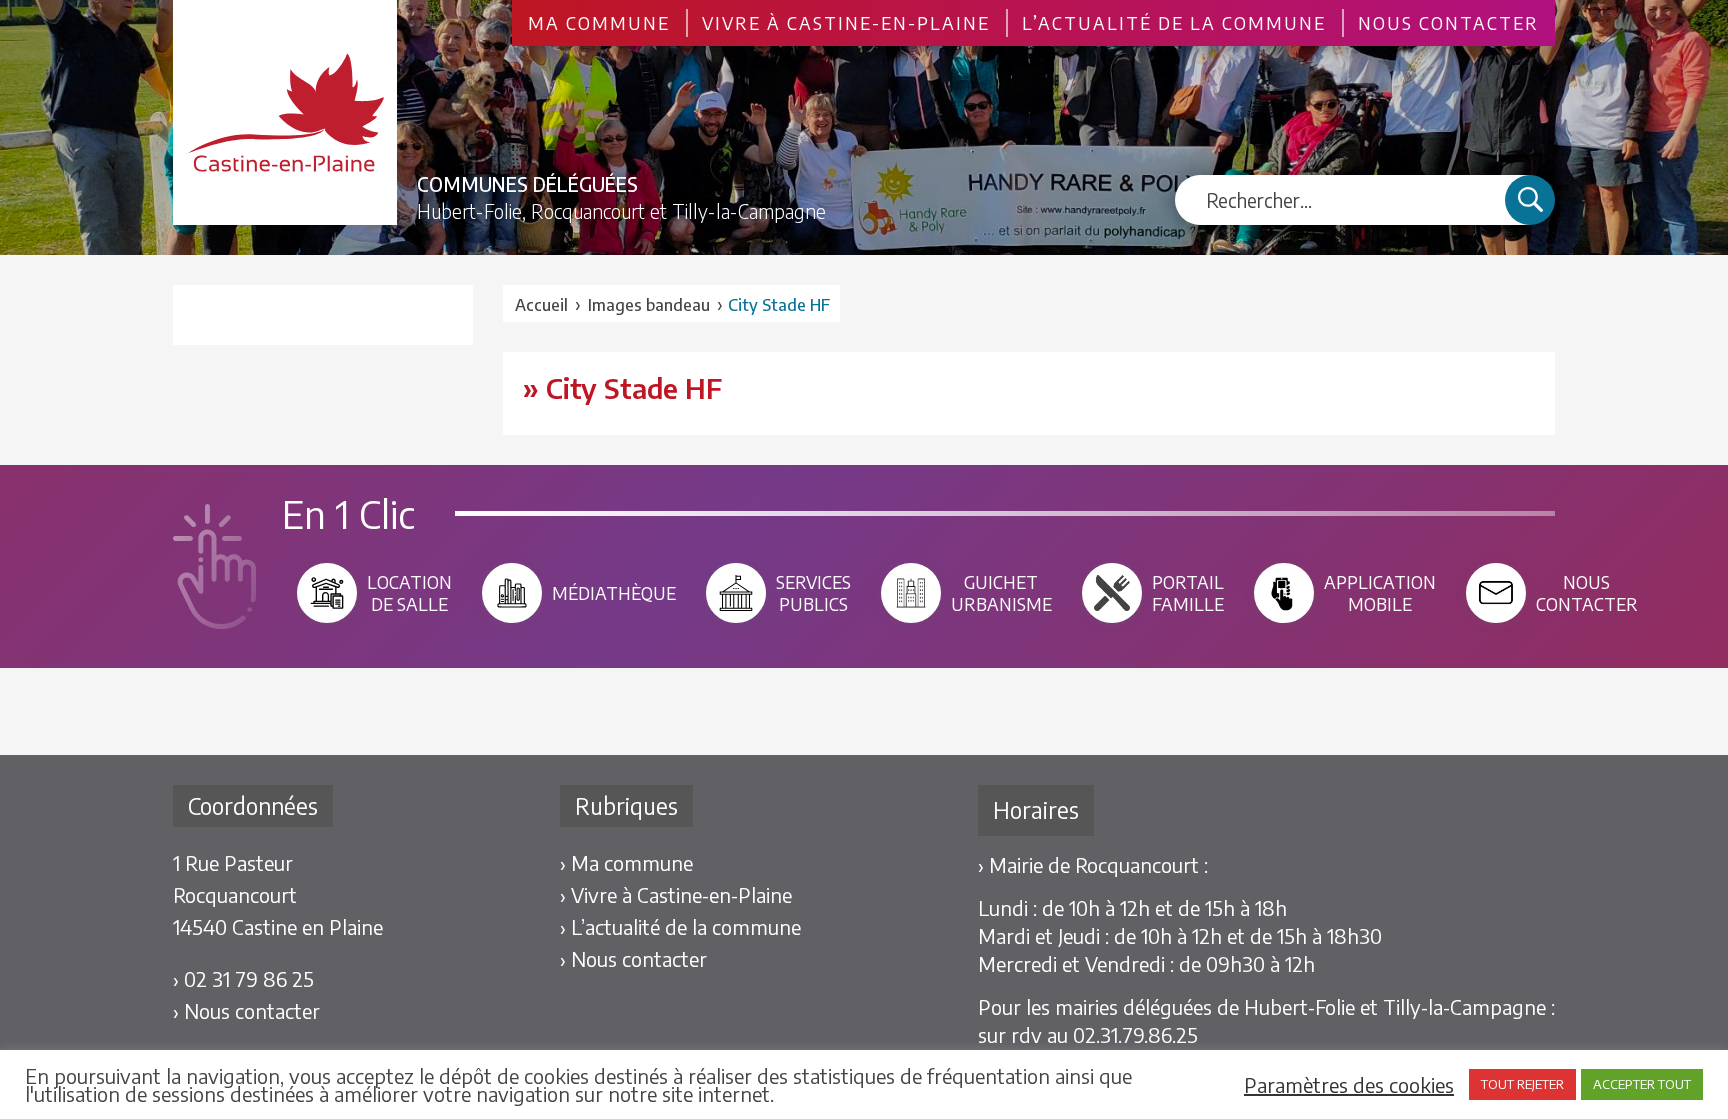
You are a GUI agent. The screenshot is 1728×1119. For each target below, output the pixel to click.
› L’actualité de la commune (680, 926)
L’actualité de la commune (1174, 23)
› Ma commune (626, 862)
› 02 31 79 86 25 (243, 978)
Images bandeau (649, 305)
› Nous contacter (246, 1010)
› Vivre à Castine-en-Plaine (676, 894)
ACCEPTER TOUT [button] (1642, 1084)
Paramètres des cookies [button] (1349, 1085)
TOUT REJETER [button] (1522, 1084)
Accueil (541, 305)
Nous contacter (1448, 23)
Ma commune (599, 23)
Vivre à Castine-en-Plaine (846, 23)
